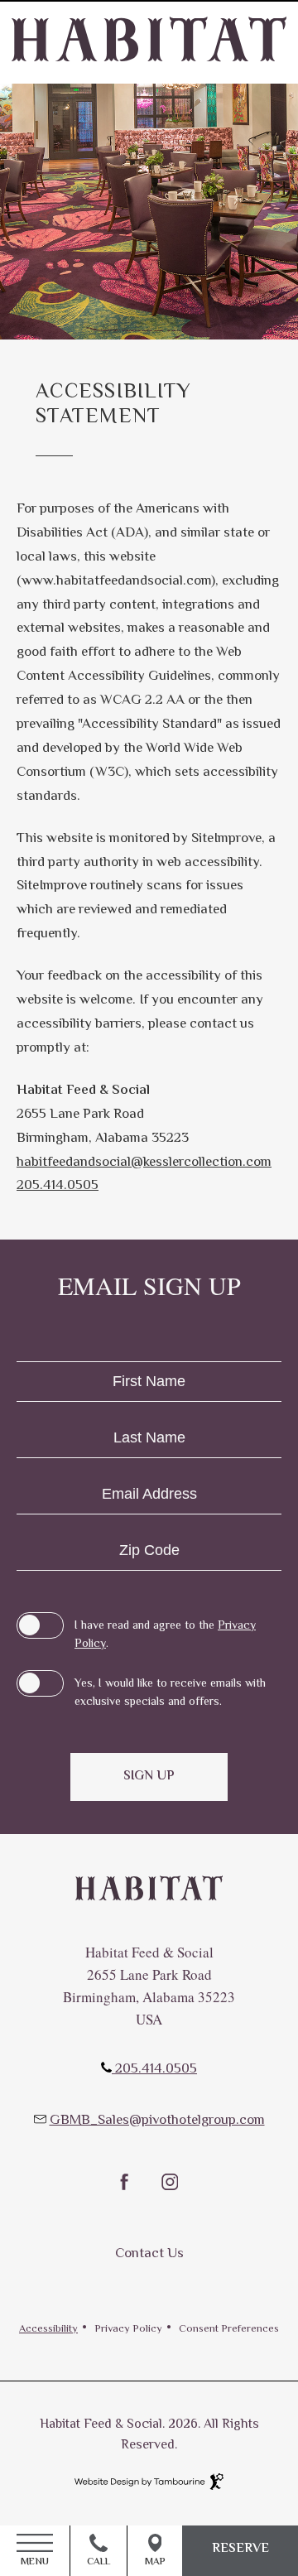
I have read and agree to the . (165, 1635)
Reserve (240, 2549)
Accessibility (48, 2330)
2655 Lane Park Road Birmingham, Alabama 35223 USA (149, 1997)
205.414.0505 (58, 1186)
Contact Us (149, 2254)
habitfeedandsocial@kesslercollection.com (144, 1163)
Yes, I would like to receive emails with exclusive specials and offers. (170, 1693)
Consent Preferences (229, 2330)
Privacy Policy (128, 2330)
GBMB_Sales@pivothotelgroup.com (157, 2121)
